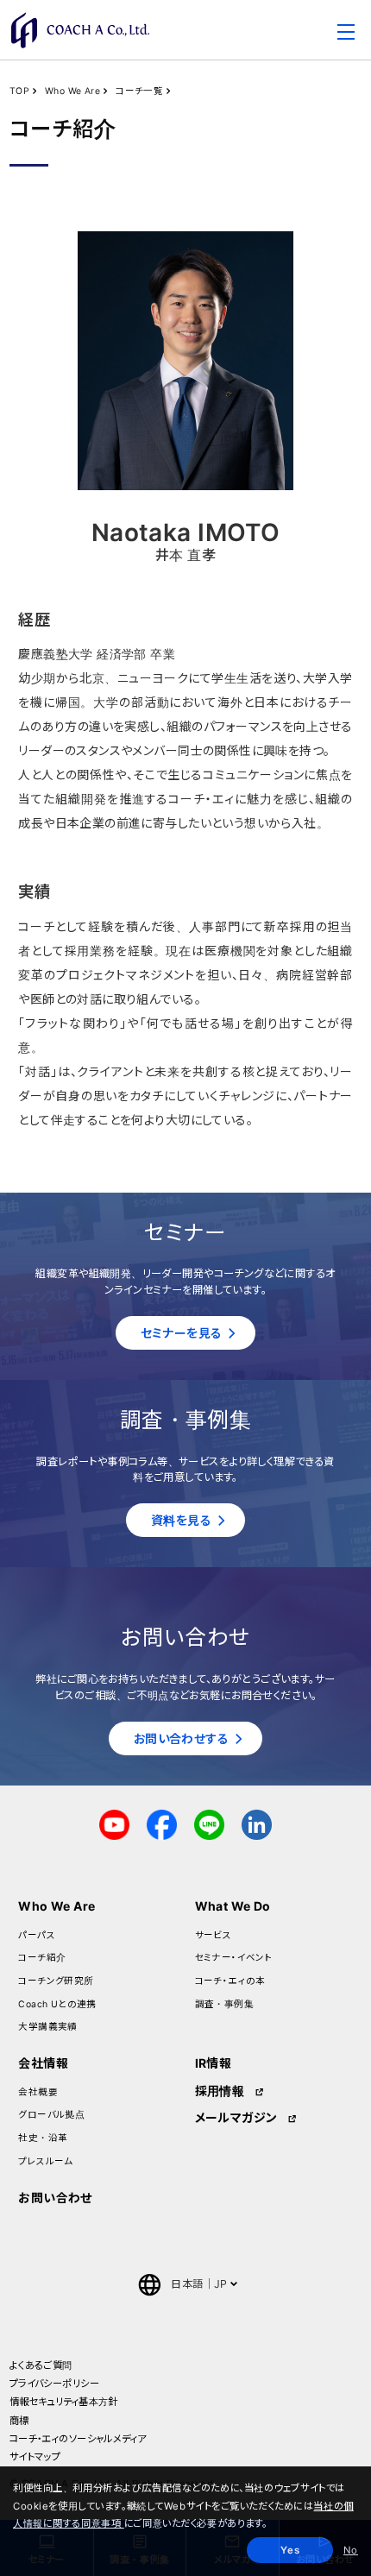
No (351, 2550)
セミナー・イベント (234, 1958)
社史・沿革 (43, 2138)
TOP (19, 91)
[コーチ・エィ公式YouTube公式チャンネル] (114, 1823)
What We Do (233, 1906)
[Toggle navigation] (346, 35)
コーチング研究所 (56, 1981)
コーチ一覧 (139, 91)
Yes (290, 2550)
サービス (214, 1935)
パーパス (37, 1935)
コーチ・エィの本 (230, 1981)
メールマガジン (236, 2117)
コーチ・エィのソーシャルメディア (78, 2439)
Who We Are (72, 91)
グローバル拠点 (51, 2115)
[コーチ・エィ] (80, 30)
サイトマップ (35, 2457)
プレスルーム (46, 2161)
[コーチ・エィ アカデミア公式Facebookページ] (162, 1823)
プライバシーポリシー (54, 2384)
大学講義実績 (48, 2027)
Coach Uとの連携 (57, 2004)
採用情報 (220, 2091)
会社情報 (43, 2063)
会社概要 (38, 2092)
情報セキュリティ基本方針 (64, 2402)
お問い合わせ (55, 2198)
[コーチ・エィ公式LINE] (209, 1823)
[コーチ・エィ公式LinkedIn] (257, 1823)
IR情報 (214, 2063)
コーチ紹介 (42, 1958)
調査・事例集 (225, 2004)
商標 (19, 2421)
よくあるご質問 (41, 2365)
